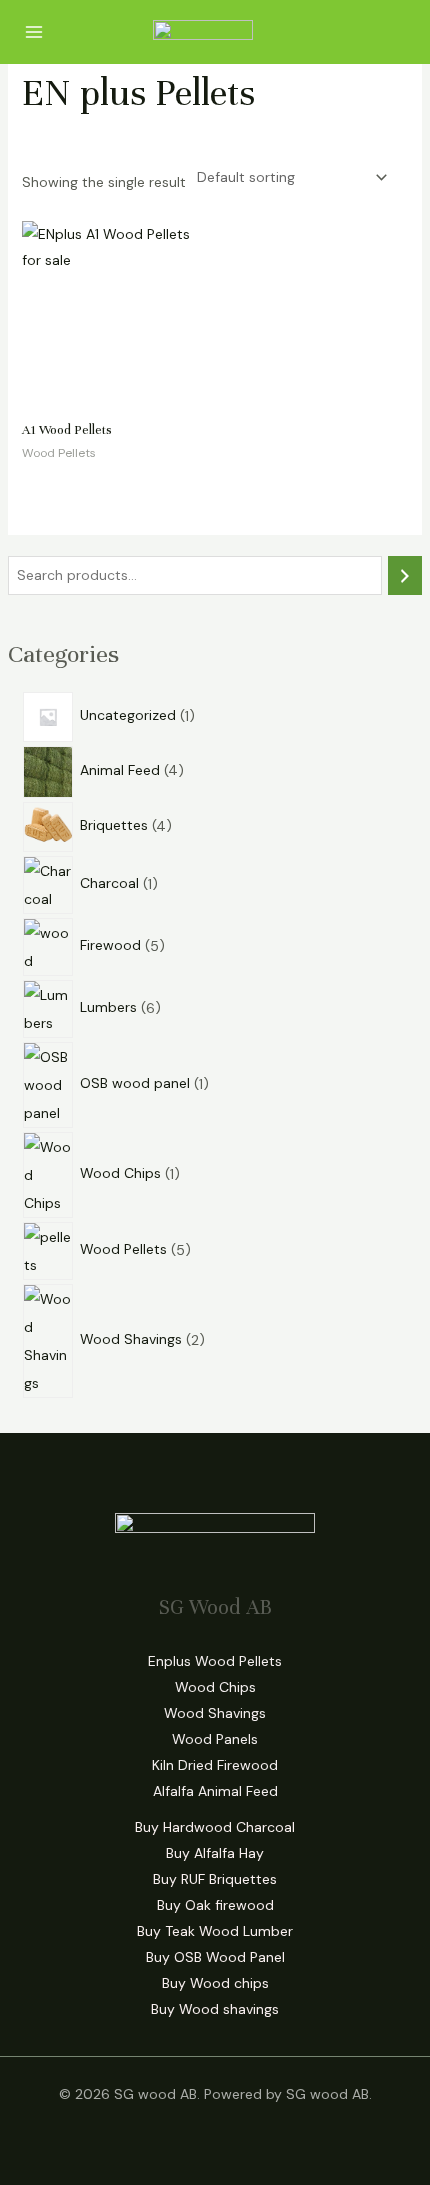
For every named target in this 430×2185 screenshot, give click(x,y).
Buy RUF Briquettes (215, 1879)
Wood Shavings (215, 1713)
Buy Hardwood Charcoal (215, 1827)
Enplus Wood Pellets (215, 1661)
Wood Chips (215, 1687)
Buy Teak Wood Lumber (215, 1931)
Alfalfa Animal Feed (215, 1791)
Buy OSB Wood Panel (215, 1957)
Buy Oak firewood (215, 1905)
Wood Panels (215, 1739)
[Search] (405, 575)
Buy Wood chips (215, 1983)
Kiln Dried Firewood (215, 1765)
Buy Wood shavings (215, 2009)
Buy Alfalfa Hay (215, 1853)
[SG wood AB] (203, 32)
